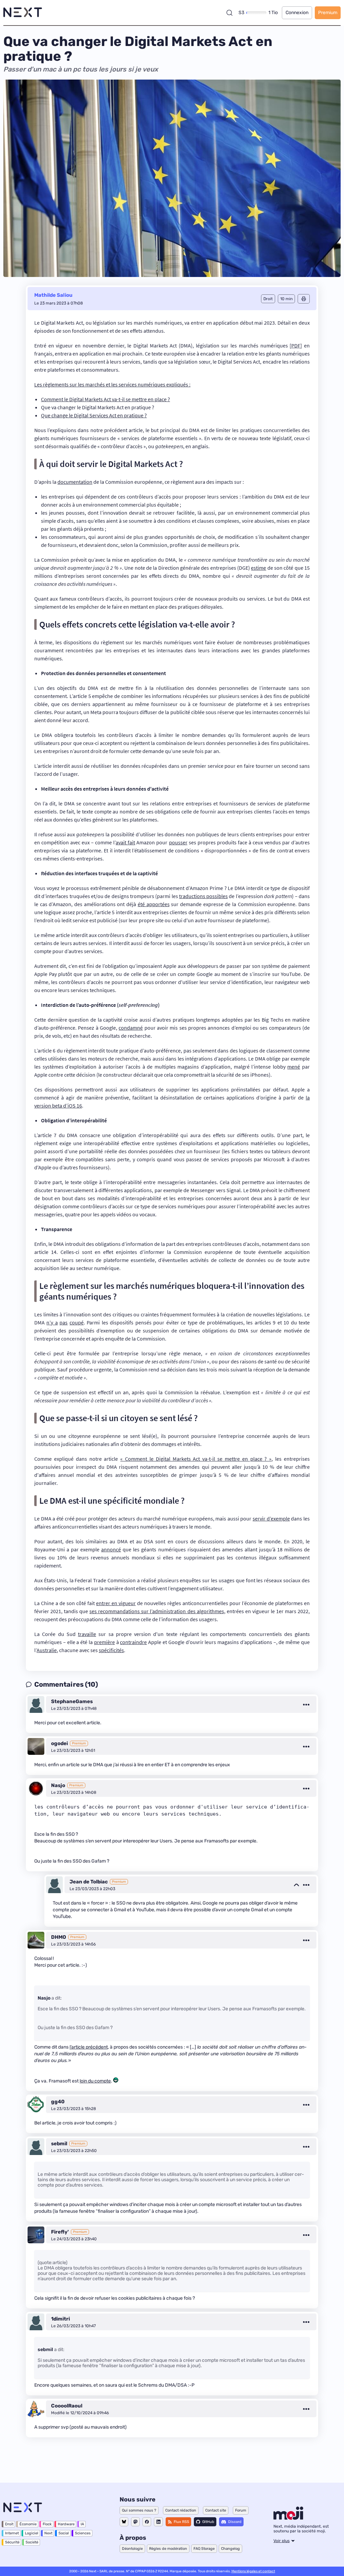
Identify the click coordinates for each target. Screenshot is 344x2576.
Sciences (83, 2533)
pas (63, 1322)
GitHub (208, 2522)
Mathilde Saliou (53, 295)
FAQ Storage (204, 2549)
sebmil (59, 2144)
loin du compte (95, 2081)
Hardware (66, 2524)
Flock (47, 2524)
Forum (241, 2510)
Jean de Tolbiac (89, 1882)
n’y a (52, 1322)
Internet (12, 2533)
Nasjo (58, 1785)
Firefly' (60, 2232)
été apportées (154, 904)
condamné (131, 1028)
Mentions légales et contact (253, 2571)
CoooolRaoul (67, 2406)
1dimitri (60, 2319)
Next (48, 2533)
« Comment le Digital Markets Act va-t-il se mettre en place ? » (196, 1459)
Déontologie (132, 2549)
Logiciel (32, 2533)
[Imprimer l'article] (304, 299)
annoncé (111, 1549)
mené (294, 1067)
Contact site (216, 2510)
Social (64, 2533)
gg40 (58, 2102)
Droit (9, 2524)
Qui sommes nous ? (139, 2510)
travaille (87, 1634)
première (104, 1642)
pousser (178, 842)
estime (259, 568)
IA (82, 2524)
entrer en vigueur (116, 1603)
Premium (328, 13)
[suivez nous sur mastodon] (135, 2522)
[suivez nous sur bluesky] (124, 2522)
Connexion (297, 13)
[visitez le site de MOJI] (288, 2518)
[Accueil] (23, 13)
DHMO (59, 1937)
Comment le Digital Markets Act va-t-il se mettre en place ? (105, 399)
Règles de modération (168, 2549)
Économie (28, 2524)
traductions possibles (203, 896)
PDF (296, 345)
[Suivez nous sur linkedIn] (158, 2522)
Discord (235, 2522)
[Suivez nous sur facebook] (147, 2522)
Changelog (230, 2549)
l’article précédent (89, 2047)
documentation (75, 482)
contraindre (133, 1642)
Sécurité (12, 2542)
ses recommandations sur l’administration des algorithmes (157, 1611)
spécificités (111, 1650)
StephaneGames (72, 1701)
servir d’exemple (271, 1518)
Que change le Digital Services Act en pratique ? (94, 415)
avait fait (125, 842)
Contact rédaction (181, 2510)
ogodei (59, 1743)
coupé (77, 1322)
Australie (47, 1650)
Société (32, 2542)
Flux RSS (181, 2522)
